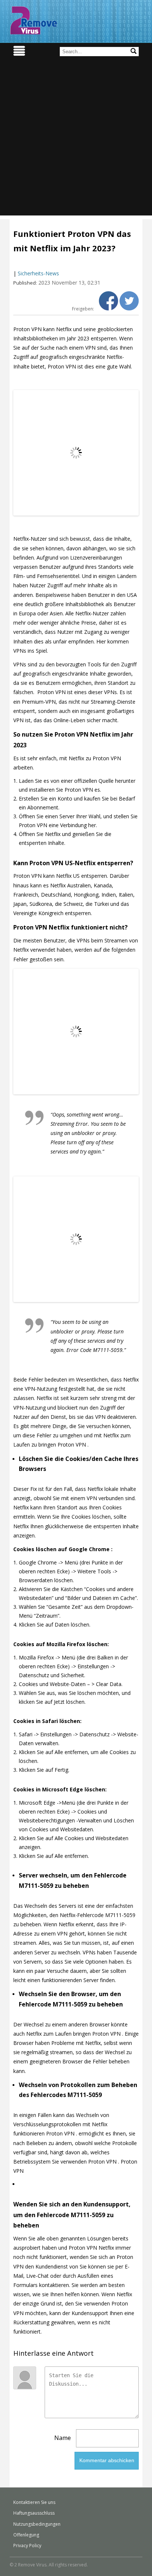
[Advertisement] (76, 139)
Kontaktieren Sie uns (34, 2502)
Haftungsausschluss (34, 2513)
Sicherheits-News (38, 273)
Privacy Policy (27, 2546)
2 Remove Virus (34, 20)
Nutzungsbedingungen (37, 2524)
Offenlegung (26, 2535)
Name (63, 2438)
